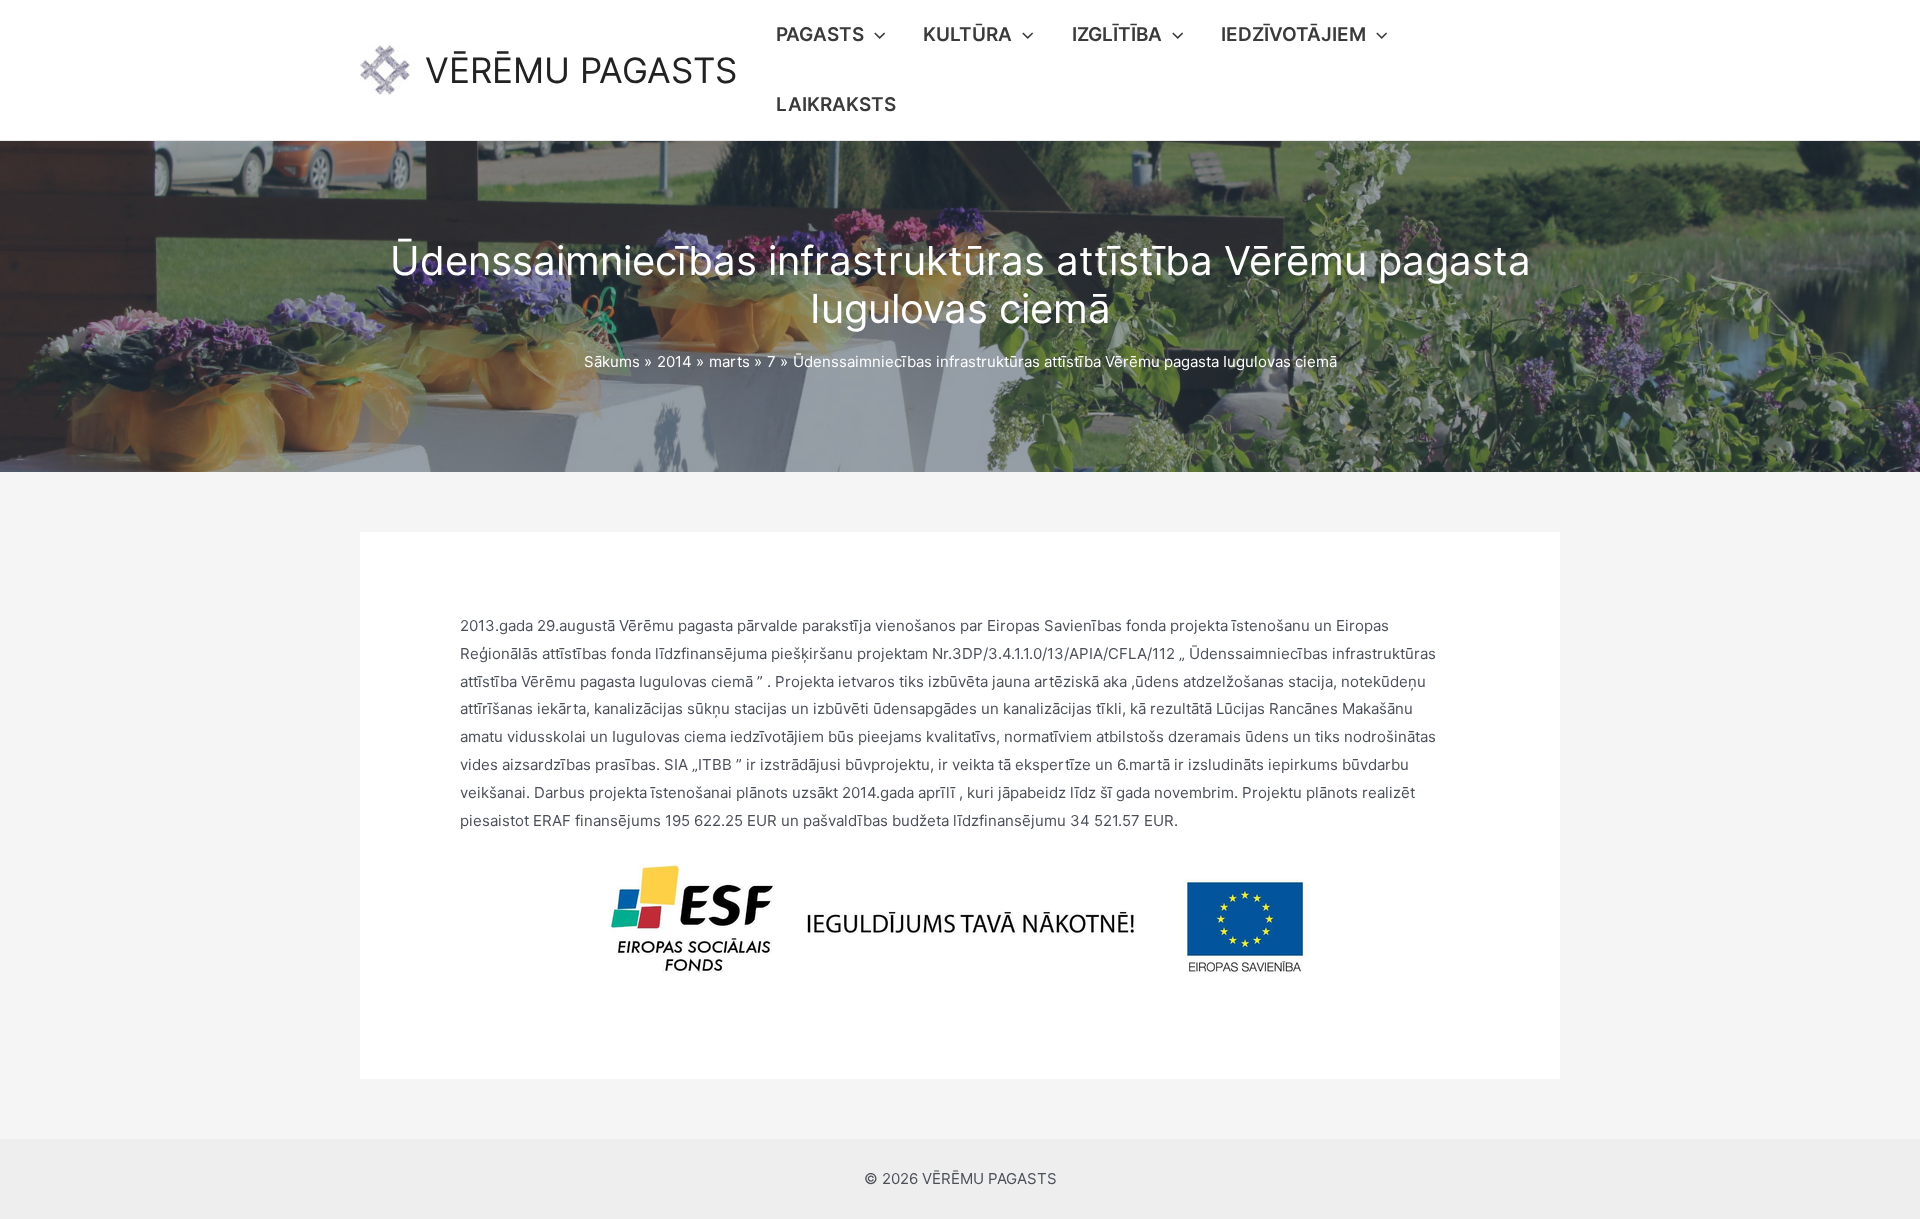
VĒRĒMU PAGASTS (581, 70)
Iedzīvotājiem (1293, 34)
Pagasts (820, 34)
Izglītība (1117, 34)
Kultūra (967, 34)
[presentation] (874, 35)
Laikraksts (836, 104)
